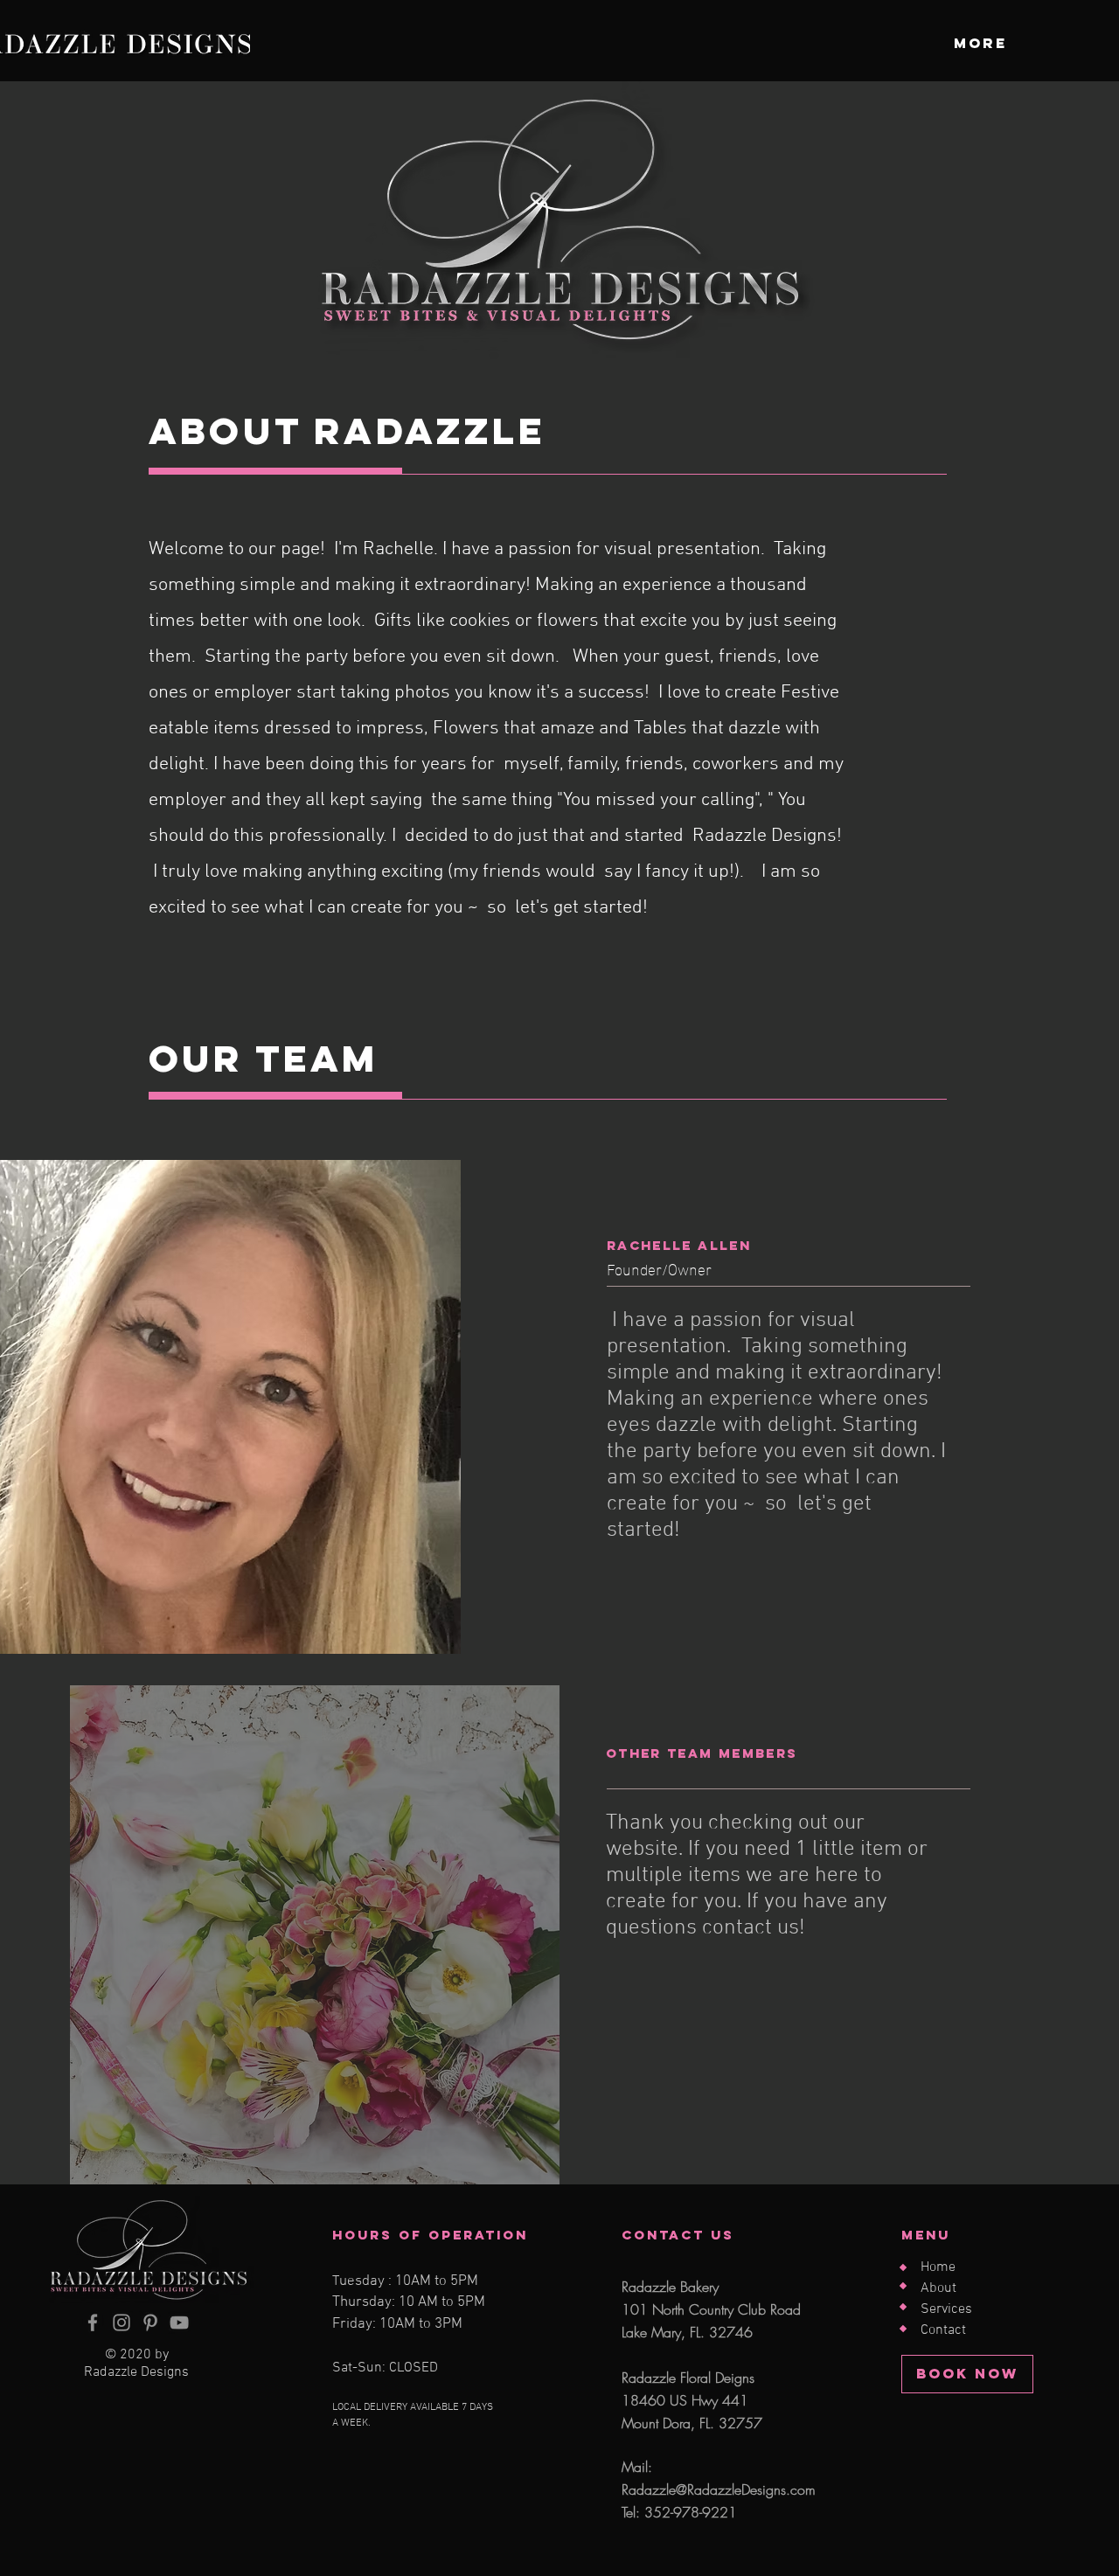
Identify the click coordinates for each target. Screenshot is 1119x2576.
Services (946, 2309)
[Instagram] (122, 2323)
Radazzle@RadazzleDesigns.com (719, 2489)
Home (938, 2267)
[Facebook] (93, 2323)
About (938, 2288)
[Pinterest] (150, 2323)
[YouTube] (179, 2323)
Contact (943, 2330)
